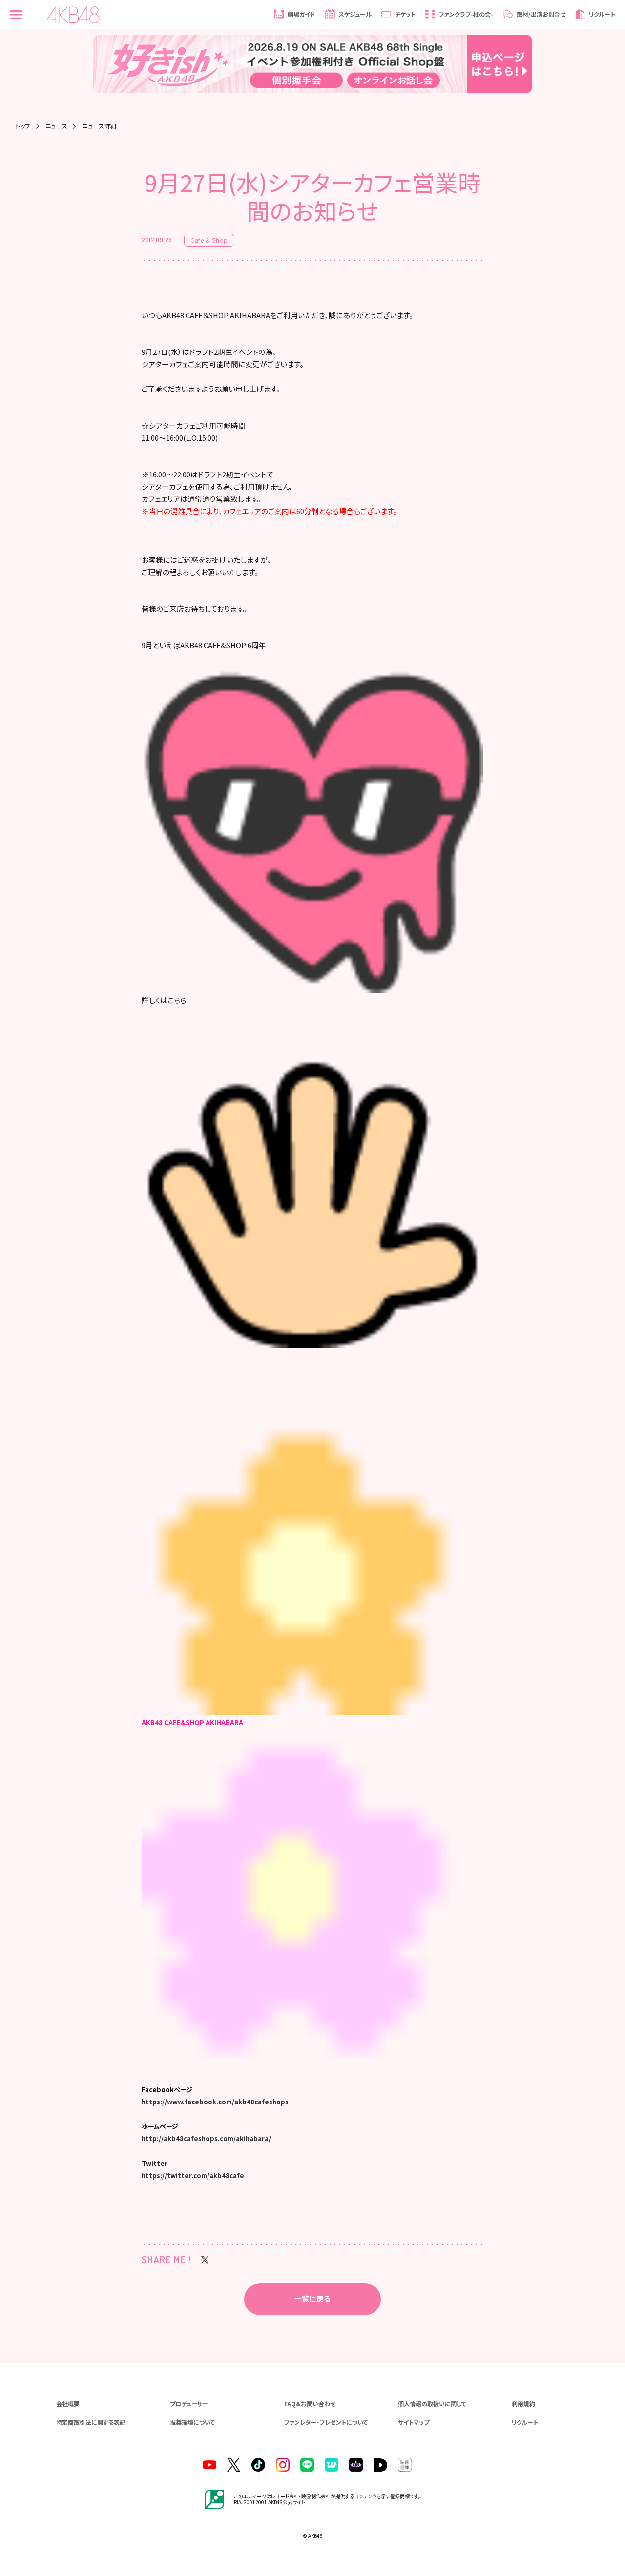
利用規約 (523, 2403)
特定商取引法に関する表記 (91, 2422)
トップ (23, 126)
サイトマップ (414, 2422)
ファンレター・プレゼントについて (326, 2422)
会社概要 (68, 2403)
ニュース (56, 126)
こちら (177, 1000)
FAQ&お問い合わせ (310, 2403)
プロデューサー (189, 2403)
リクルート (525, 2422)
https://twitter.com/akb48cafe (193, 2175)
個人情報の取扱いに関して (432, 2403)
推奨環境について (192, 2422)
